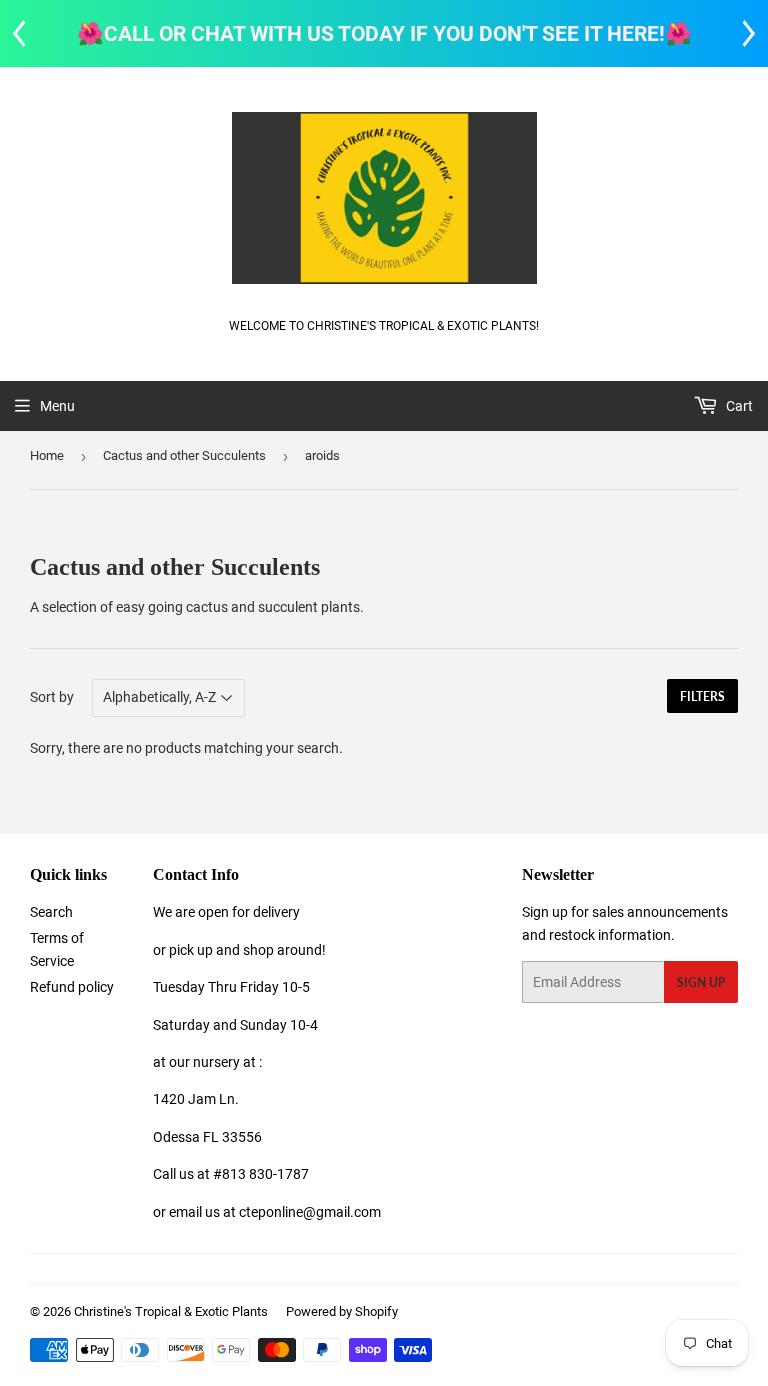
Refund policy (72, 987)
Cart (738, 406)
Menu (57, 406)
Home (47, 455)
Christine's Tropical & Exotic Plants (171, 1311)
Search (51, 912)
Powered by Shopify (342, 1311)
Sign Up (701, 982)
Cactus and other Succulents (184, 455)
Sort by (52, 697)
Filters (702, 696)
